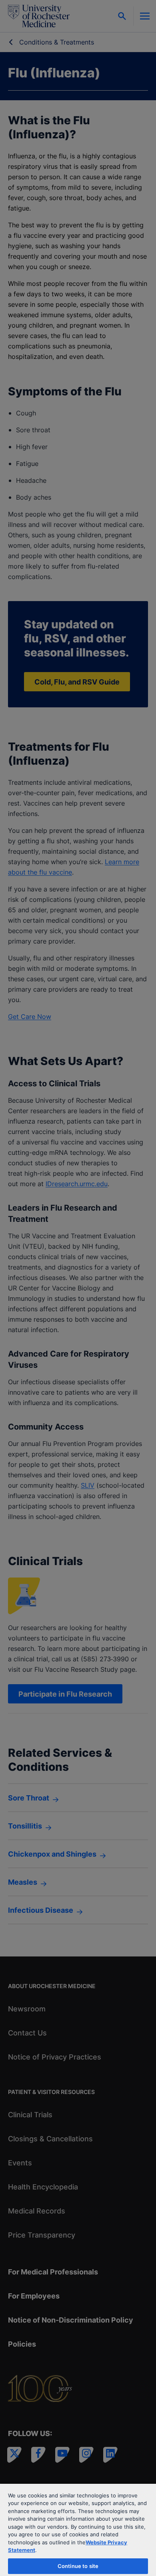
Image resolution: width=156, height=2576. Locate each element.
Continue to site (78, 2566)
